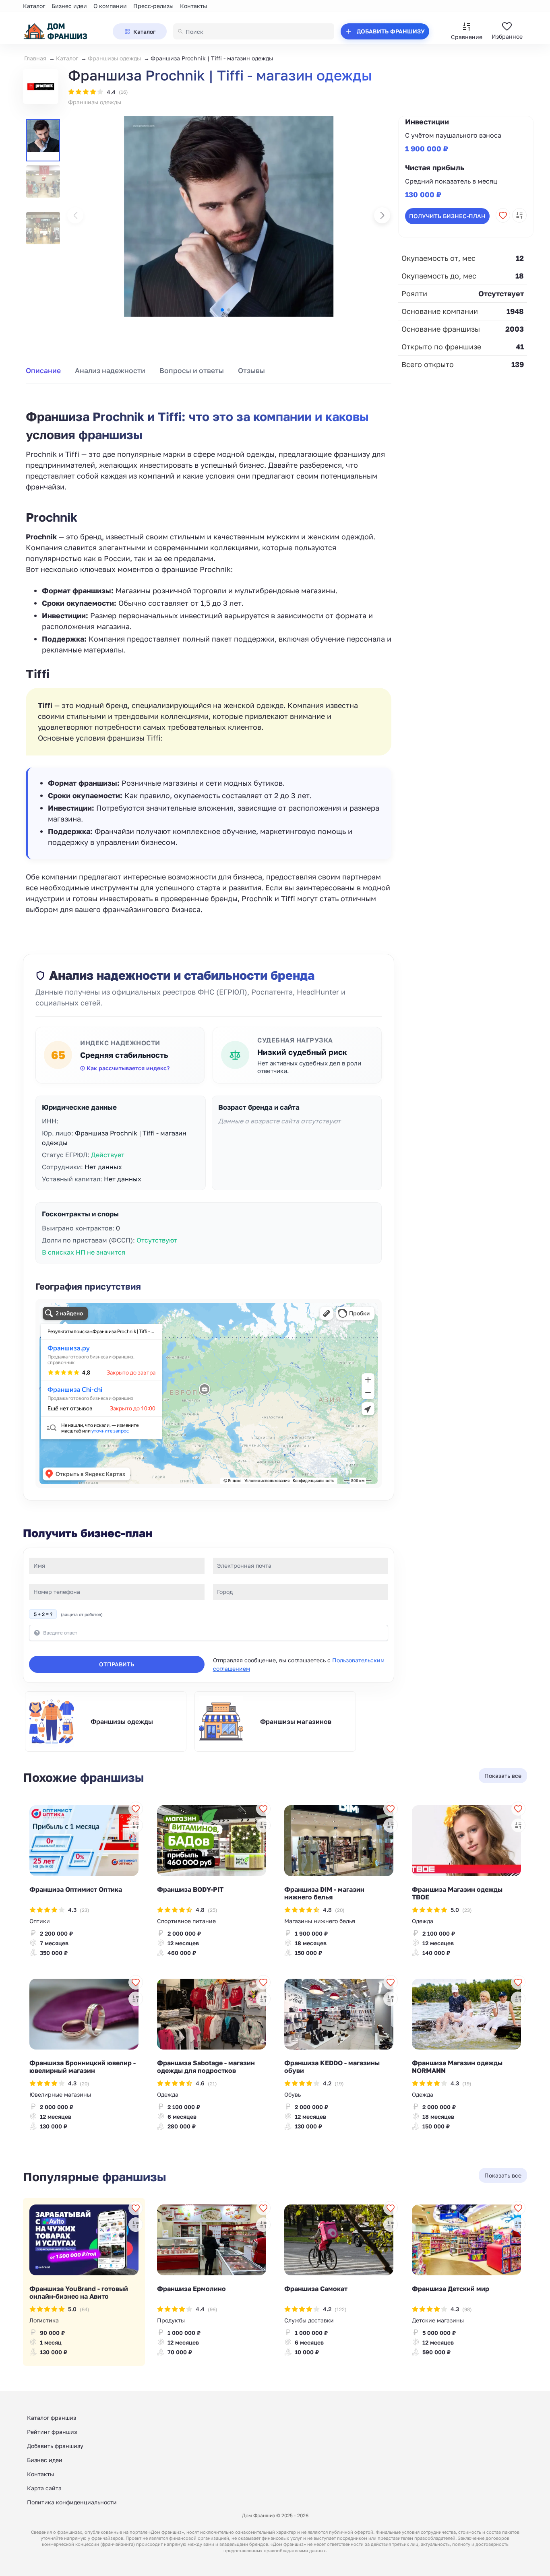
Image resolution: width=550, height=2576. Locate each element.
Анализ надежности (110, 371)
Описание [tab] (43, 371)
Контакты (193, 6)
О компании (110, 6)
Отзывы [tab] (251, 371)
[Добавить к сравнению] (519, 215)
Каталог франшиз (52, 2418)
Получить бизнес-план (447, 216)
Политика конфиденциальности (72, 2502)
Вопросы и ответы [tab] (192, 371)
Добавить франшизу (55, 2446)
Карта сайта (44, 2488)
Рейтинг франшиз (52, 2432)
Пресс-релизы (153, 6)
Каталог (34, 6)
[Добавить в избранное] (503, 215)
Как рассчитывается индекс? (128, 1068)
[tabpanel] (209, 653)
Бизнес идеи (69, 6)
